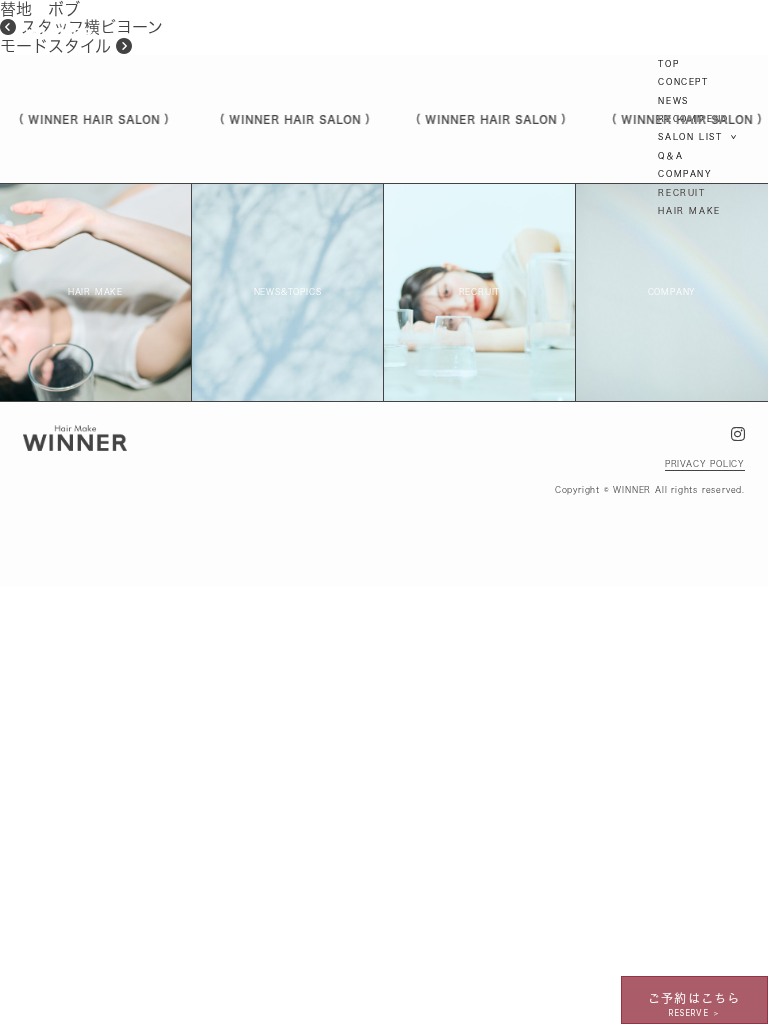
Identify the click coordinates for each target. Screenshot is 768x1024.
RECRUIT (681, 193)
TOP (668, 64)
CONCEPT (683, 82)
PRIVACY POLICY (705, 464)
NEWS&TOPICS (288, 292)
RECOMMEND (693, 119)
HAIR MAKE (689, 211)
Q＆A (670, 156)
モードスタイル (58, 46)
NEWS (673, 101)
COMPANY (685, 174)
